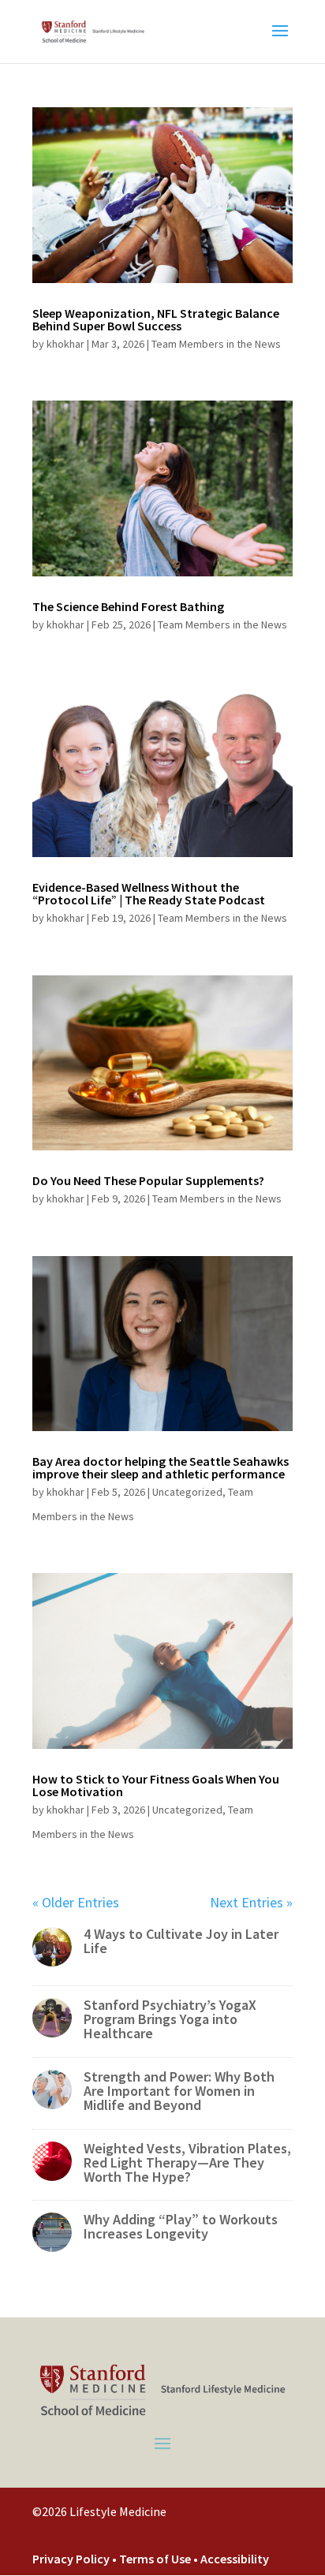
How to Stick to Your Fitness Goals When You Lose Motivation (156, 1785)
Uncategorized (187, 1492)
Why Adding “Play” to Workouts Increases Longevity (181, 2226)
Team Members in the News (216, 344)
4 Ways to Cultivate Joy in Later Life (181, 1941)
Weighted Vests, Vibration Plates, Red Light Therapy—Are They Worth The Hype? (187, 2162)
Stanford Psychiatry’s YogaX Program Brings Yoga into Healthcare (170, 2019)
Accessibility (235, 2559)
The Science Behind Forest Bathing (128, 606)
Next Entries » (251, 1902)
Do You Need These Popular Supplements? (148, 1180)
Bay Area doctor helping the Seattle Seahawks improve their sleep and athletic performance (161, 1467)
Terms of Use (156, 2559)
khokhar (65, 344)
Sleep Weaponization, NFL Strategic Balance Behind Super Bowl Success (156, 319)
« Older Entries (76, 1902)
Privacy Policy (71, 2559)
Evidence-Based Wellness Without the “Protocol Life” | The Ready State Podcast (149, 893)
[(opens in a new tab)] (162, 195)
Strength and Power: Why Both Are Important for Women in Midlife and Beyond (179, 2091)
